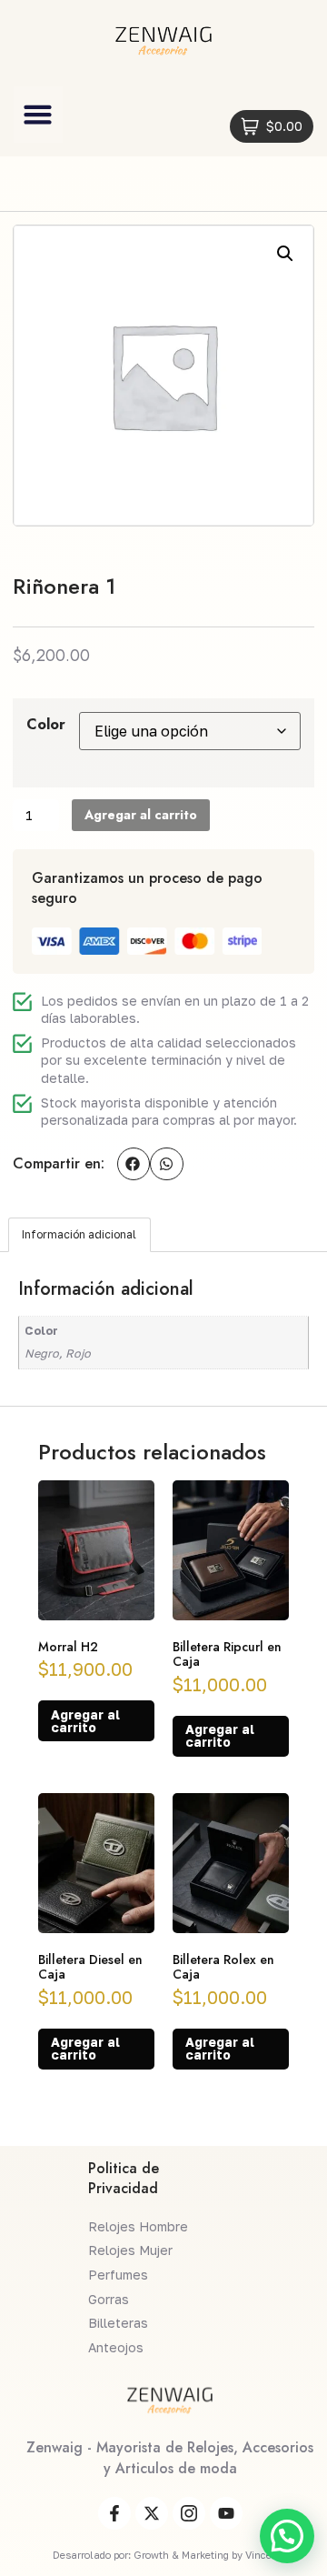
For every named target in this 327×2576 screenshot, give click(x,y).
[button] (38, 115)
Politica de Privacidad (124, 2178)
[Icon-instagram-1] (189, 2513)
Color (46, 724)
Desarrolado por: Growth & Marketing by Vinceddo (170, 2555)
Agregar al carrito (141, 815)
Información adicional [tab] (79, 1234)
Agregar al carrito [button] (85, 1721)
